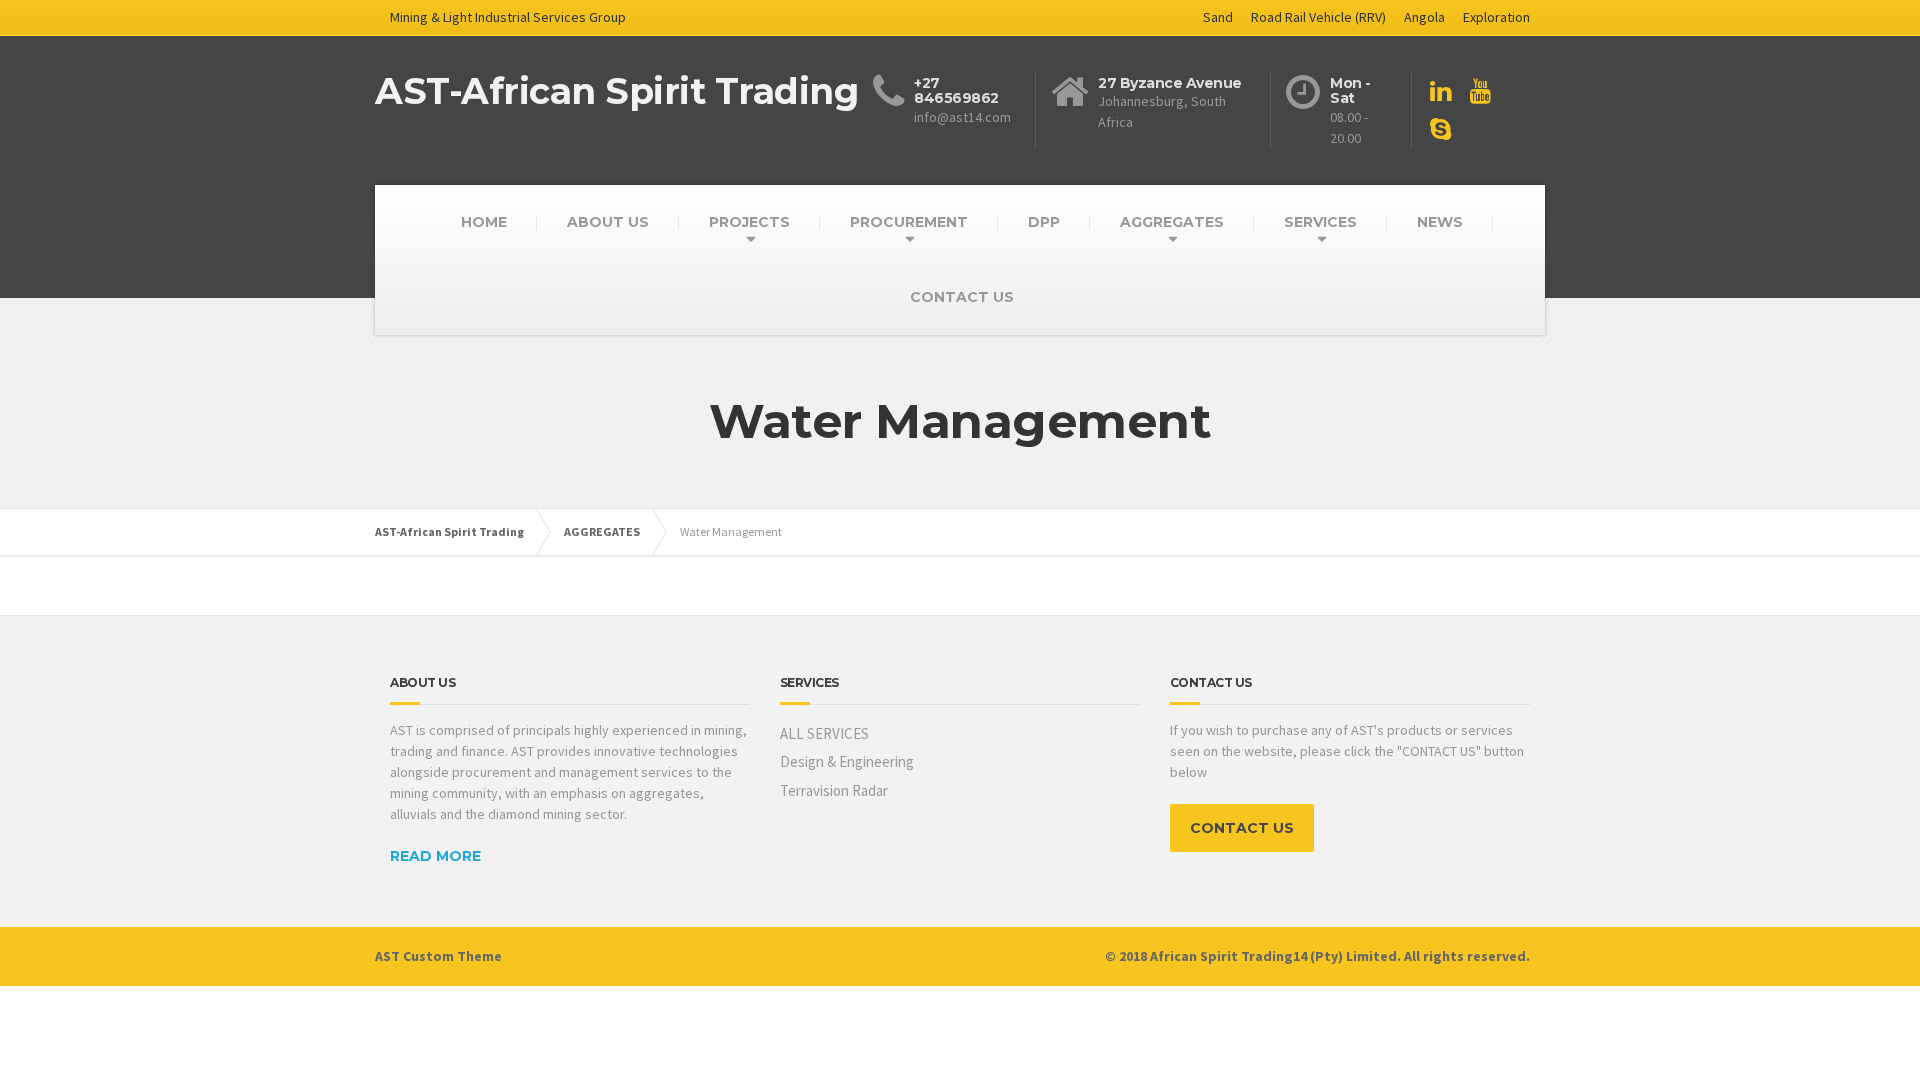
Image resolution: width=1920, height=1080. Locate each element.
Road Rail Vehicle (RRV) (1318, 17)
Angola (1424, 17)
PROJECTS (749, 222)
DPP (1044, 222)
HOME (484, 222)
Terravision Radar (834, 790)
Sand (1218, 17)
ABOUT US (608, 222)
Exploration (1496, 17)
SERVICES (1320, 222)
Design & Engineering (847, 761)
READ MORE (435, 856)
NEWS (1440, 222)
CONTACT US (962, 297)
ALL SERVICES (824, 733)
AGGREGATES (1172, 222)
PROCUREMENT (909, 222)
